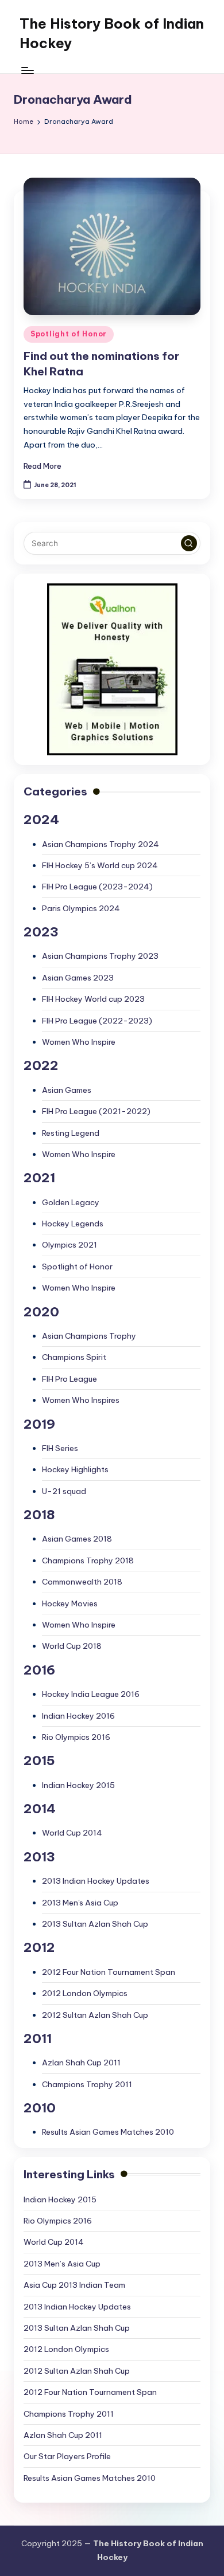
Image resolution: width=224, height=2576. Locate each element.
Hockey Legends (73, 1224)
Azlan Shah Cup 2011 (81, 2063)
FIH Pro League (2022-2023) (97, 1021)
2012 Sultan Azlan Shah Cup (95, 2015)
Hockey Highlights (75, 1469)
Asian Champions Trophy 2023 (100, 956)
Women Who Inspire (79, 1042)
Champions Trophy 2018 (88, 1561)
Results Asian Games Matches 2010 (108, 2132)
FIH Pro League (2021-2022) (96, 1111)
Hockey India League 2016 (91, 1694)
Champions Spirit (74, 1357)
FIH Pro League (69, 1379)
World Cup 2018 (72, 1646)
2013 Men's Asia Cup (80, 1903)
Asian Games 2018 (77, 1539)
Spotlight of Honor (69, 334)
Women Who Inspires (81, 1400)
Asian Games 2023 (78, 978)
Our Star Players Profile (67, 2456)
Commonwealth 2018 (82, 1582)
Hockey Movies (70, 1603)
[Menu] (27, 70)
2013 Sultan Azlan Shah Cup (95, 1924)
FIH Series (60, 1448)
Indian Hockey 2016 (78, 1716)
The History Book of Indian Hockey (112, 33)
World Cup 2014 (72, 1833)
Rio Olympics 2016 (76, 1737)
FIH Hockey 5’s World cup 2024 (100, 865)
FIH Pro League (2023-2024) (97, 887)
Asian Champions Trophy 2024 (101, 844)
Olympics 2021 (69, 1245)
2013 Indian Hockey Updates (96, 1881)
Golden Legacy (71, 1202)
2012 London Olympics (85, 1993)
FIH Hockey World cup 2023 (93, 999)
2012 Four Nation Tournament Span (109, 1972)
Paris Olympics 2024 (81, 908)
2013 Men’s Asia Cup (62, 2264)
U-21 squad (64, 1491)
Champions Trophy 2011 (87, 2084)
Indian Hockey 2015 (78, 1785)
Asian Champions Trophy (89, 1336)
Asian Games (67, 1090)
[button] (189, 543)
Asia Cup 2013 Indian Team (74, 2285)
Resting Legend (71, 1133)
